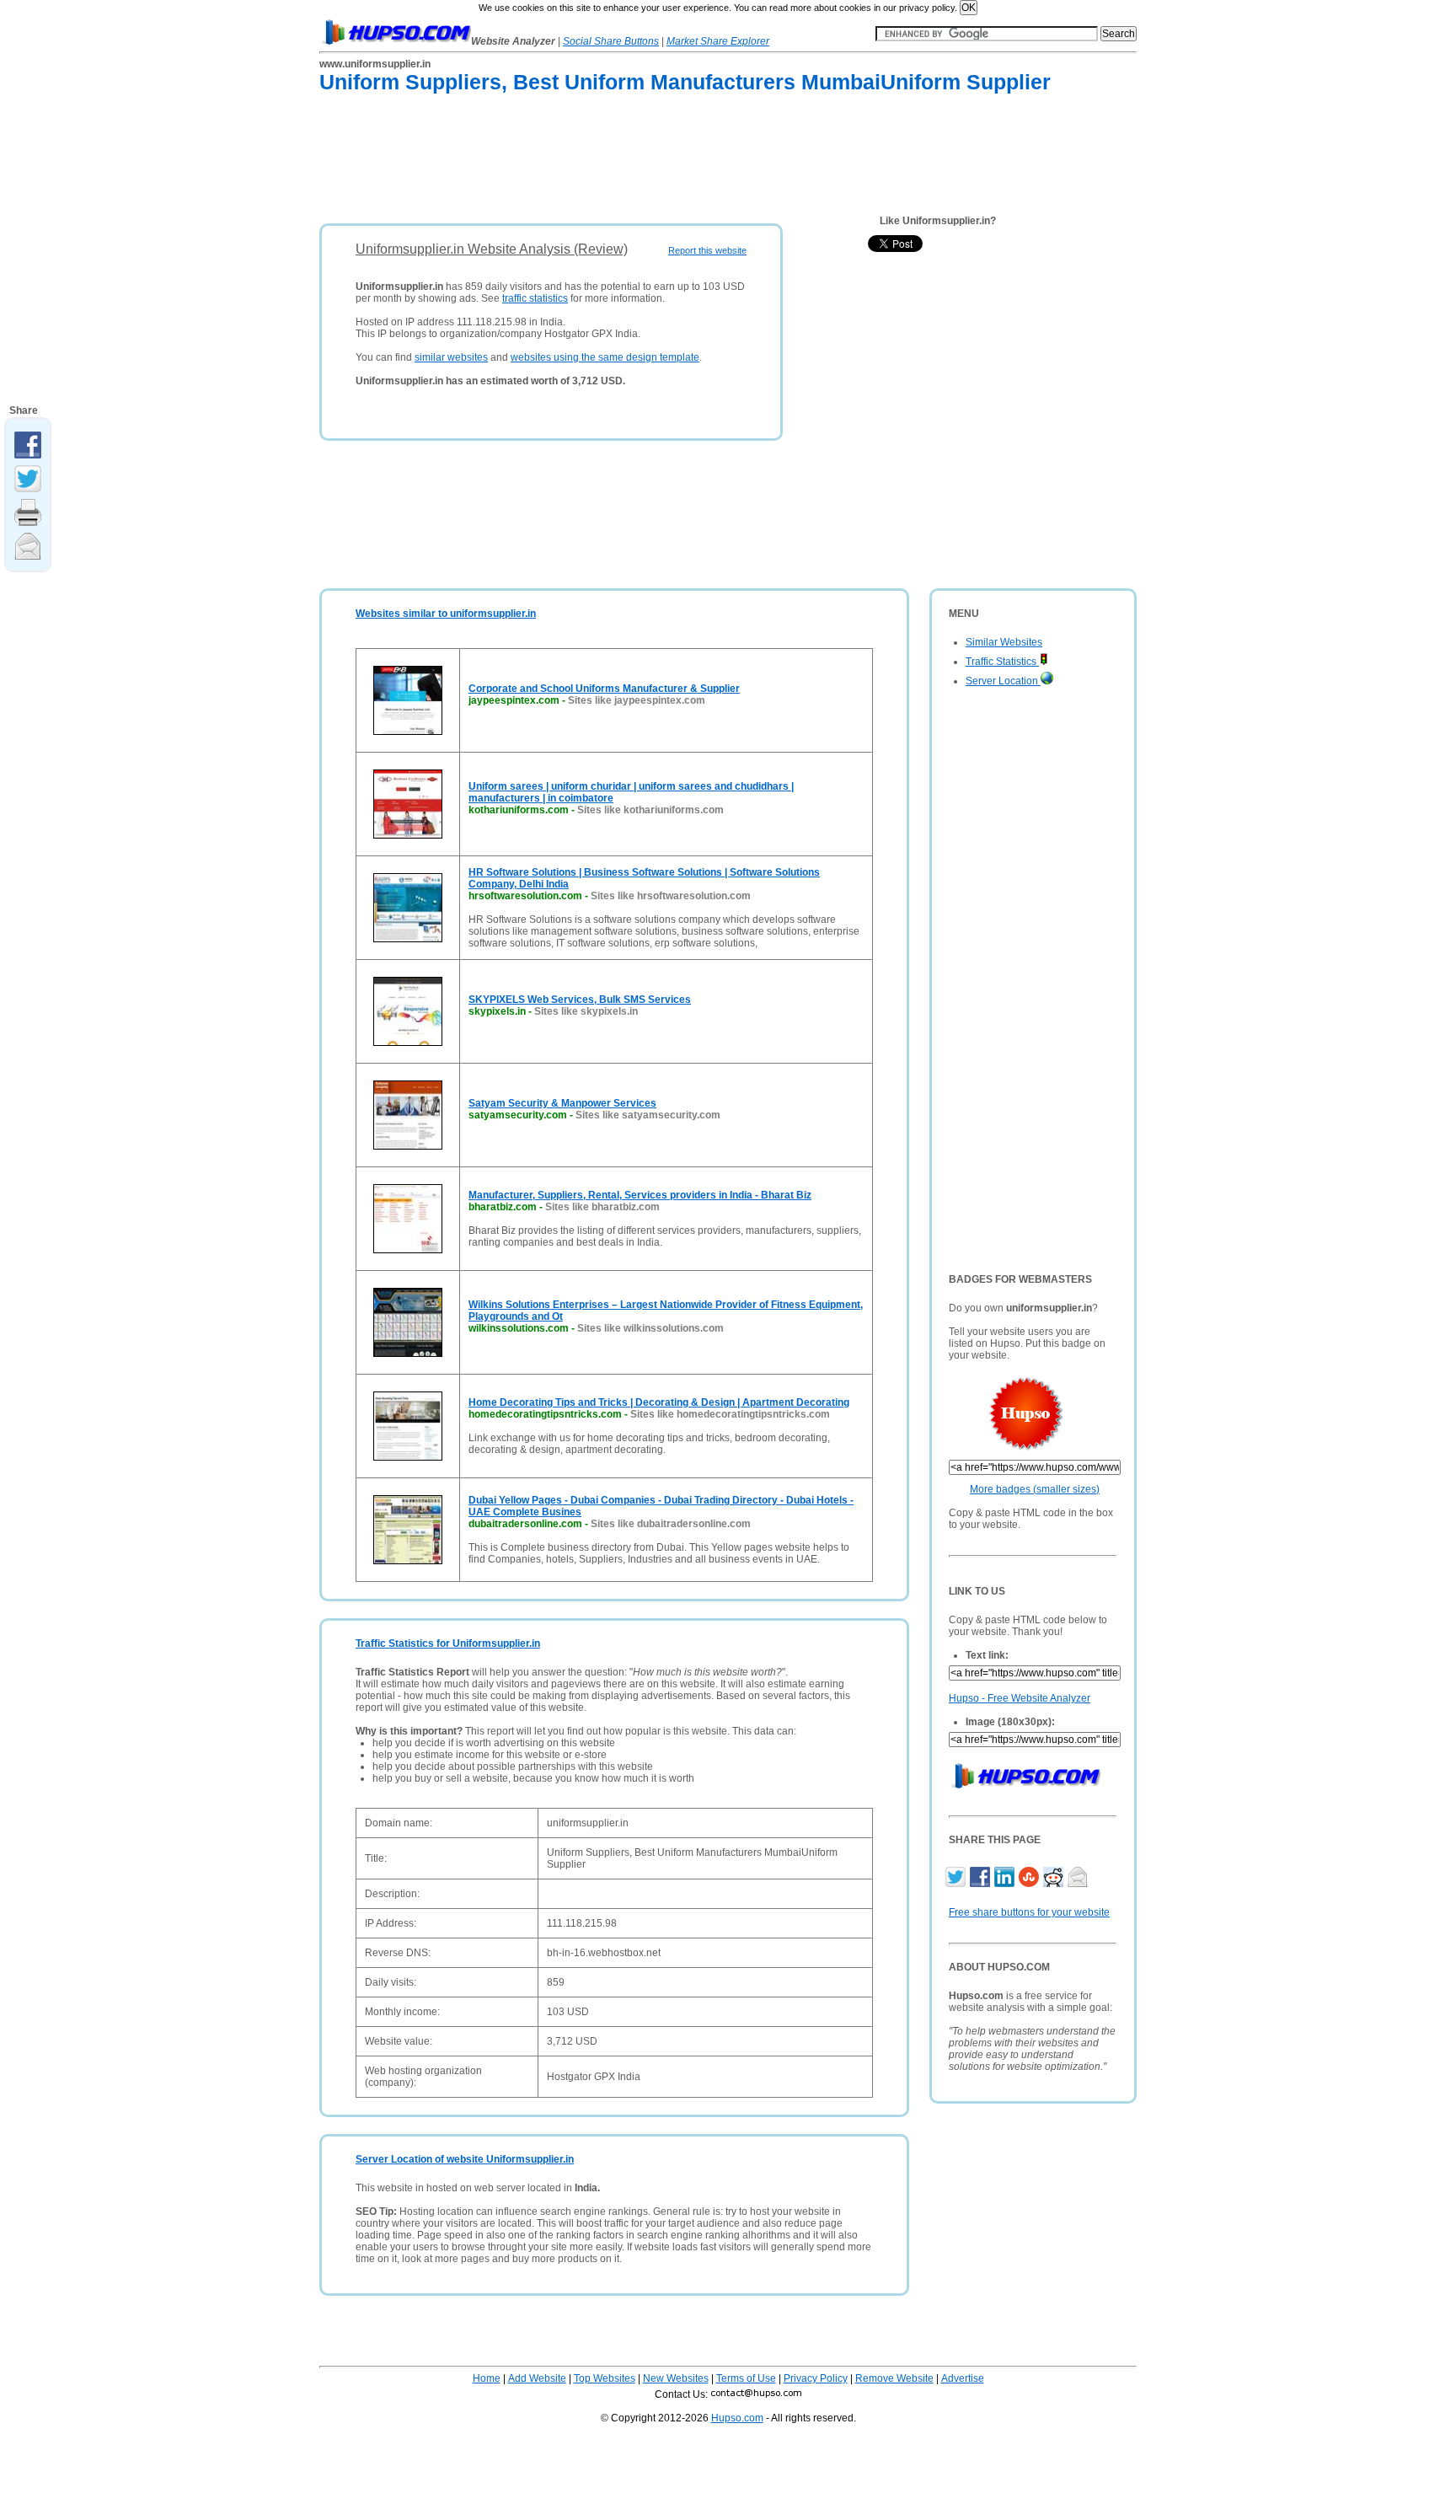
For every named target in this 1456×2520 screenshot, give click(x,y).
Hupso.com (737, 2418)
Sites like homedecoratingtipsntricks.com (730, 1414)
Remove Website (894, 2378)
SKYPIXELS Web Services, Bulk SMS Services (580, 1000)
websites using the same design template (605, 357)
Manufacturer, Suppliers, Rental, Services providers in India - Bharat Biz (640, 1195)
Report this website (707, 250)
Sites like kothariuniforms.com (650, 810)
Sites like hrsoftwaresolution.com (671, 896)
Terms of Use (746, 2378)
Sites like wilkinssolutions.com (650, 1328)
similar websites (451, 357)
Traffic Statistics (1002, 662)
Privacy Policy (816, 2378)
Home (487, 2378)
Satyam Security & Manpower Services (562, 1103)
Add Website (537, 2378)
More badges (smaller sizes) (1035, 1489)
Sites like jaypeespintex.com (637, 700)
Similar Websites (1004, 642)
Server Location (1003, 681)
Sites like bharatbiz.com (602, 1207)
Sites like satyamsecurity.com (648, 1115)
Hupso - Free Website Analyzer (1020, 1698)
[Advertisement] (626, 162)
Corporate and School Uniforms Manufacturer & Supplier (604, 689)
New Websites (676, 2378)
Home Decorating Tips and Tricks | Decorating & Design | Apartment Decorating (659, 1402)
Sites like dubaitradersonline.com (671, 1524)
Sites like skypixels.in (586, 1011)
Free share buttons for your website (1029, 1912)
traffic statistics (535, 298)
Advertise (963, 2378)
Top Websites (605, 2378)
